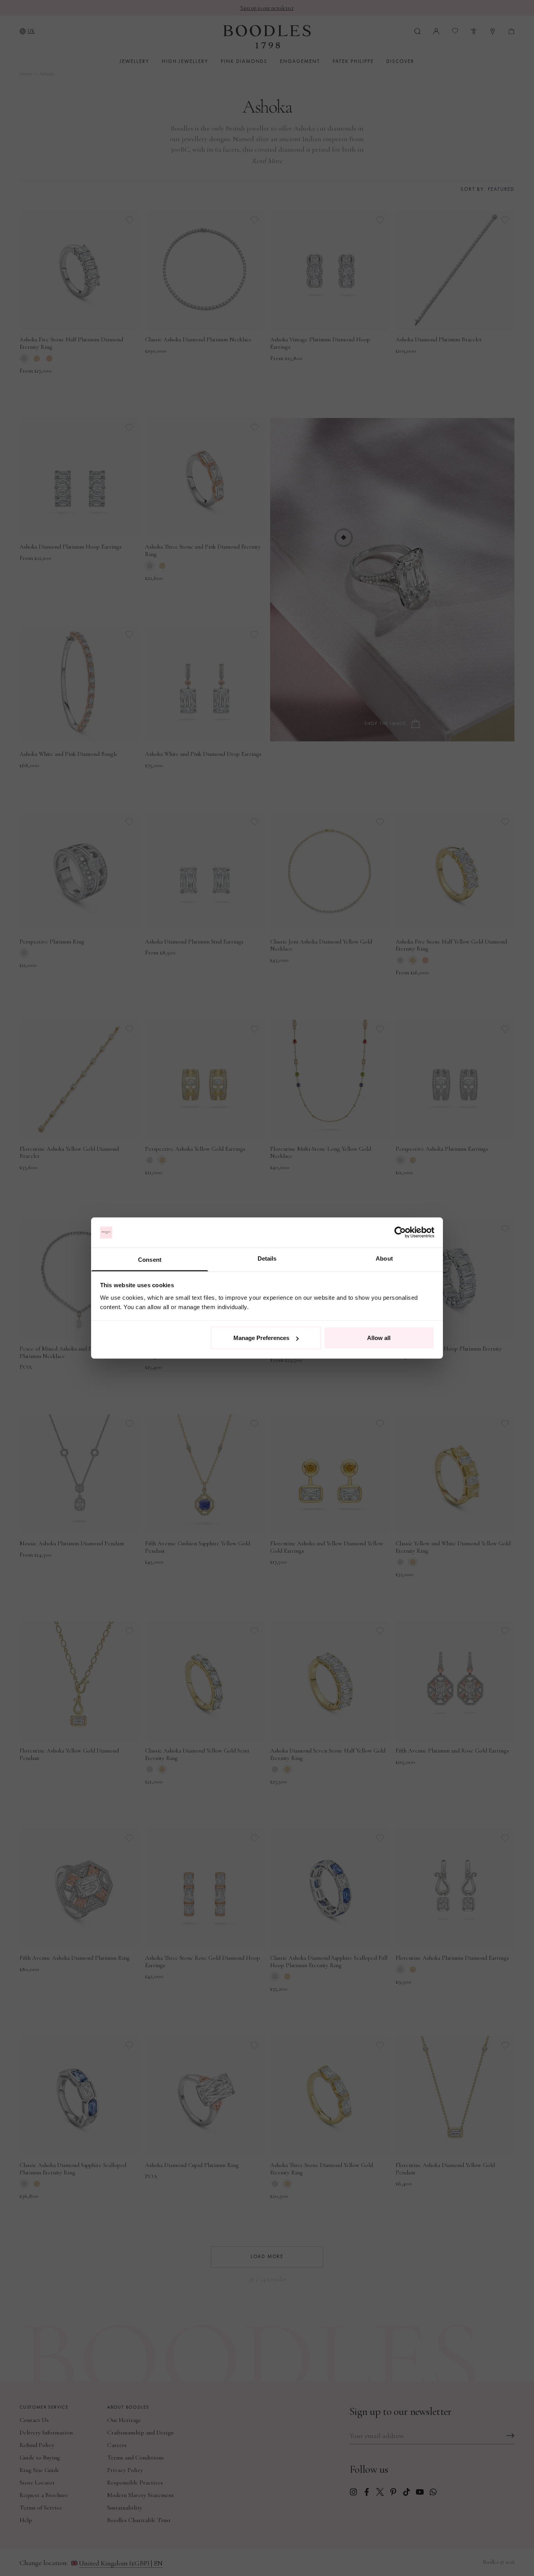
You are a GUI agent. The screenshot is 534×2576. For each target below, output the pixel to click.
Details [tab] (267, 1258)
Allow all (379, 1338)
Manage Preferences (261, 1338)
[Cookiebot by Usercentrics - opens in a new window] (400, 1232)
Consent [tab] (150, 1259)
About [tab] (384, 1258)
